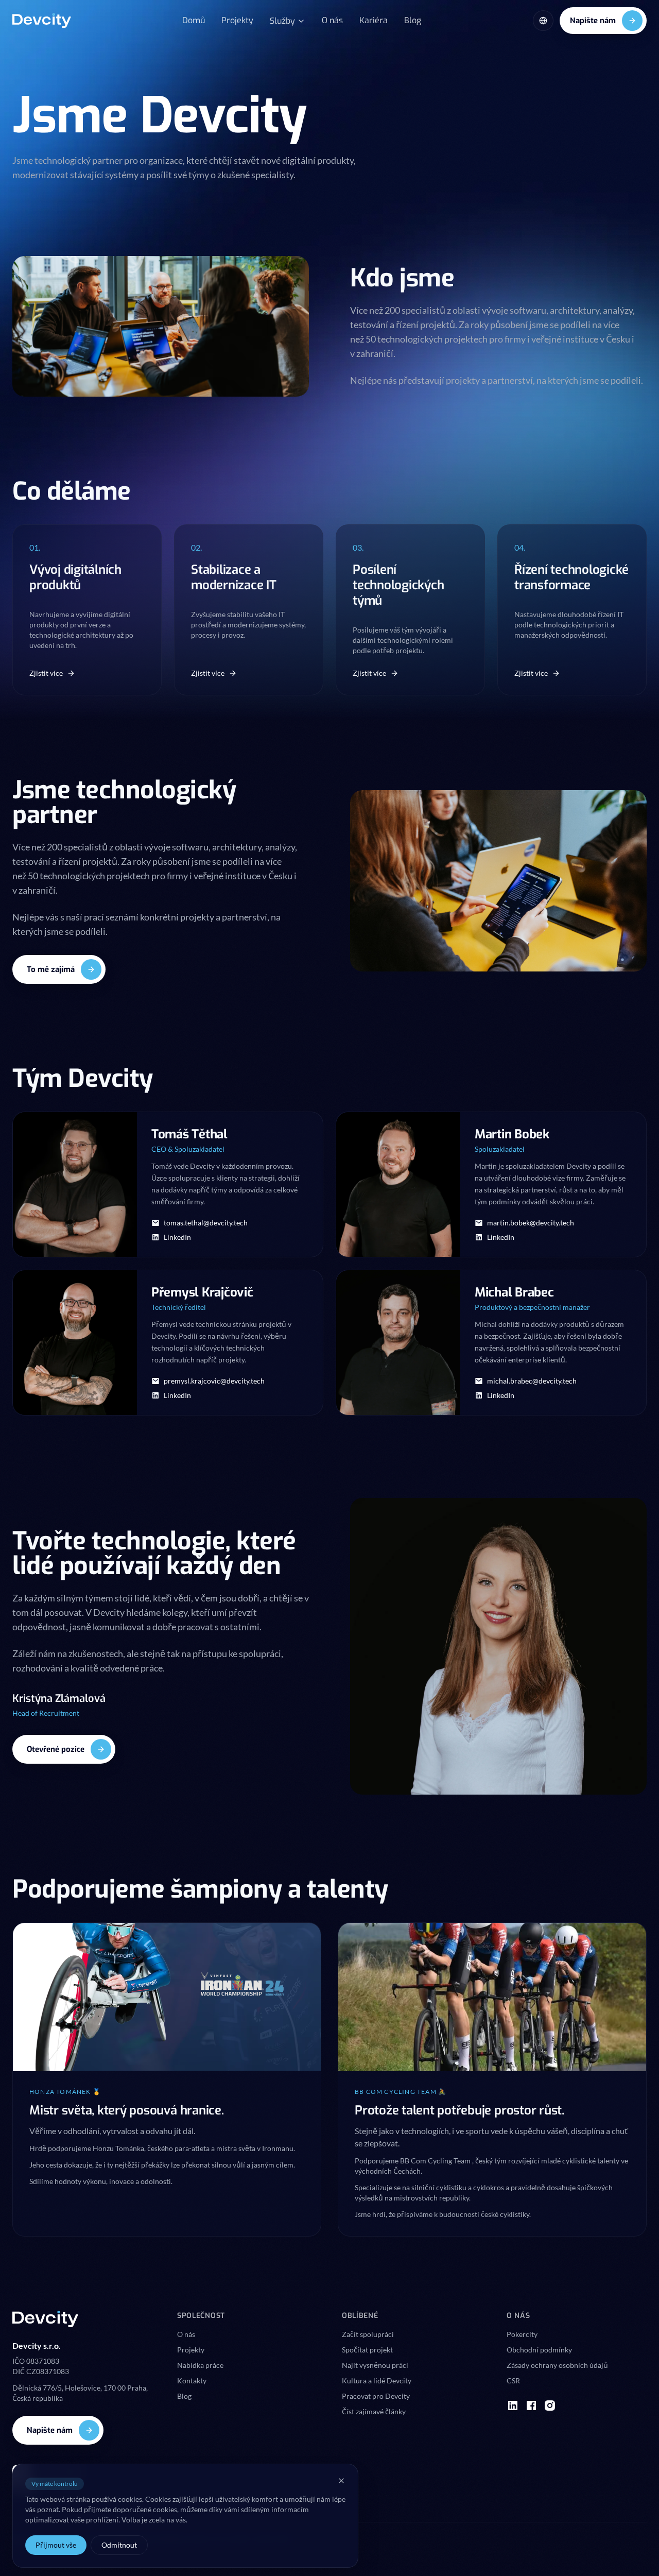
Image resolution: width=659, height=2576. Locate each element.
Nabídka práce (200, 2365)
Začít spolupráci (368, 2334)
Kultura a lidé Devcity (377, 2381)
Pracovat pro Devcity (376, 2396)
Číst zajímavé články (374, 2411)
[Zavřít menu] (341, 2481)
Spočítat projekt (367, 2350)
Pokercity (522, 2334)
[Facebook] (531, 2406)
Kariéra (374, 20)
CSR (513, 2381)
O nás (332, 20)
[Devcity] (42, 21)
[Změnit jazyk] (543, 21)
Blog (413, 20)
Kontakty (192, 2381)
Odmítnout (119, 2545)
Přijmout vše (56, 2545)
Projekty (237, 20)
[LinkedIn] (513, 2406)
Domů (194, 20)
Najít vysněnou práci (375, 2365)
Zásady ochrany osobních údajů (557, 2365)
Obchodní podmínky (539, 2350)
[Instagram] (550, 2406)
